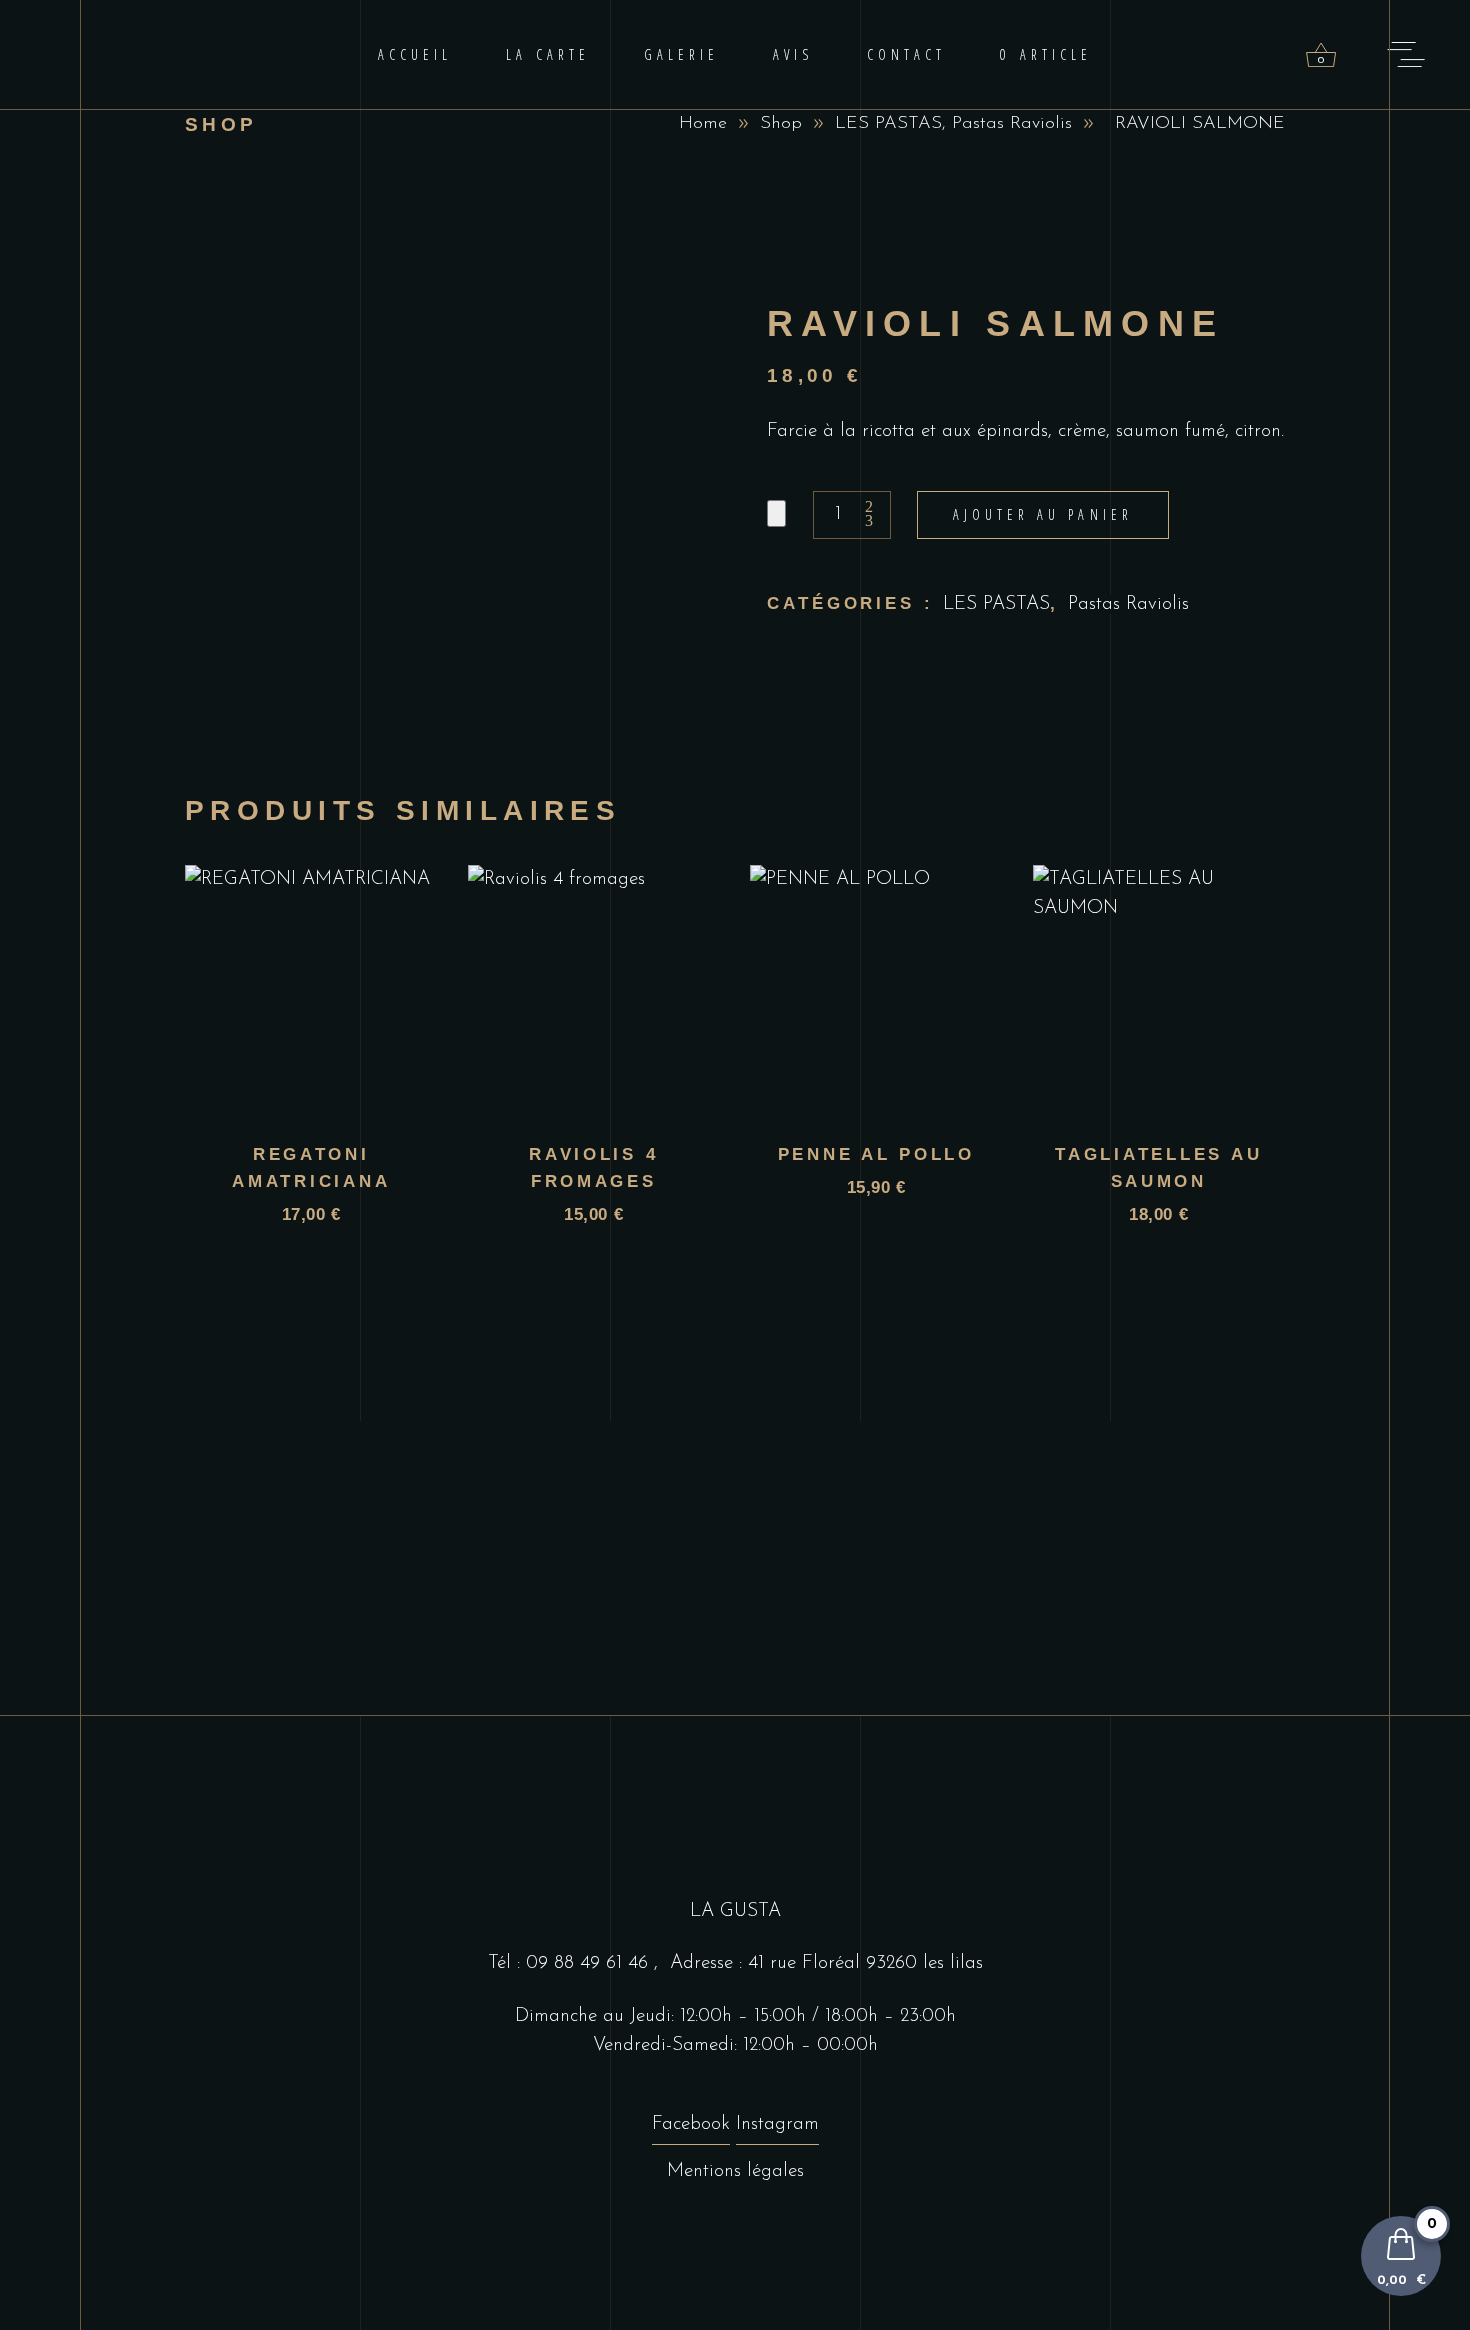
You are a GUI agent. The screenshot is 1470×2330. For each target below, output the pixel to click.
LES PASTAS (888, 124)
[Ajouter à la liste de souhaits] (776, 513)
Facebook (691, 2124)
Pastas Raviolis (1012, 124)
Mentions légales (735, 2171)
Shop (781, 124)
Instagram (777, 2124)
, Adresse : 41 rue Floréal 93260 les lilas (818, 1963)
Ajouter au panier (1043, 514)
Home (703, 124)
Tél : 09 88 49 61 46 (571, 1963)
